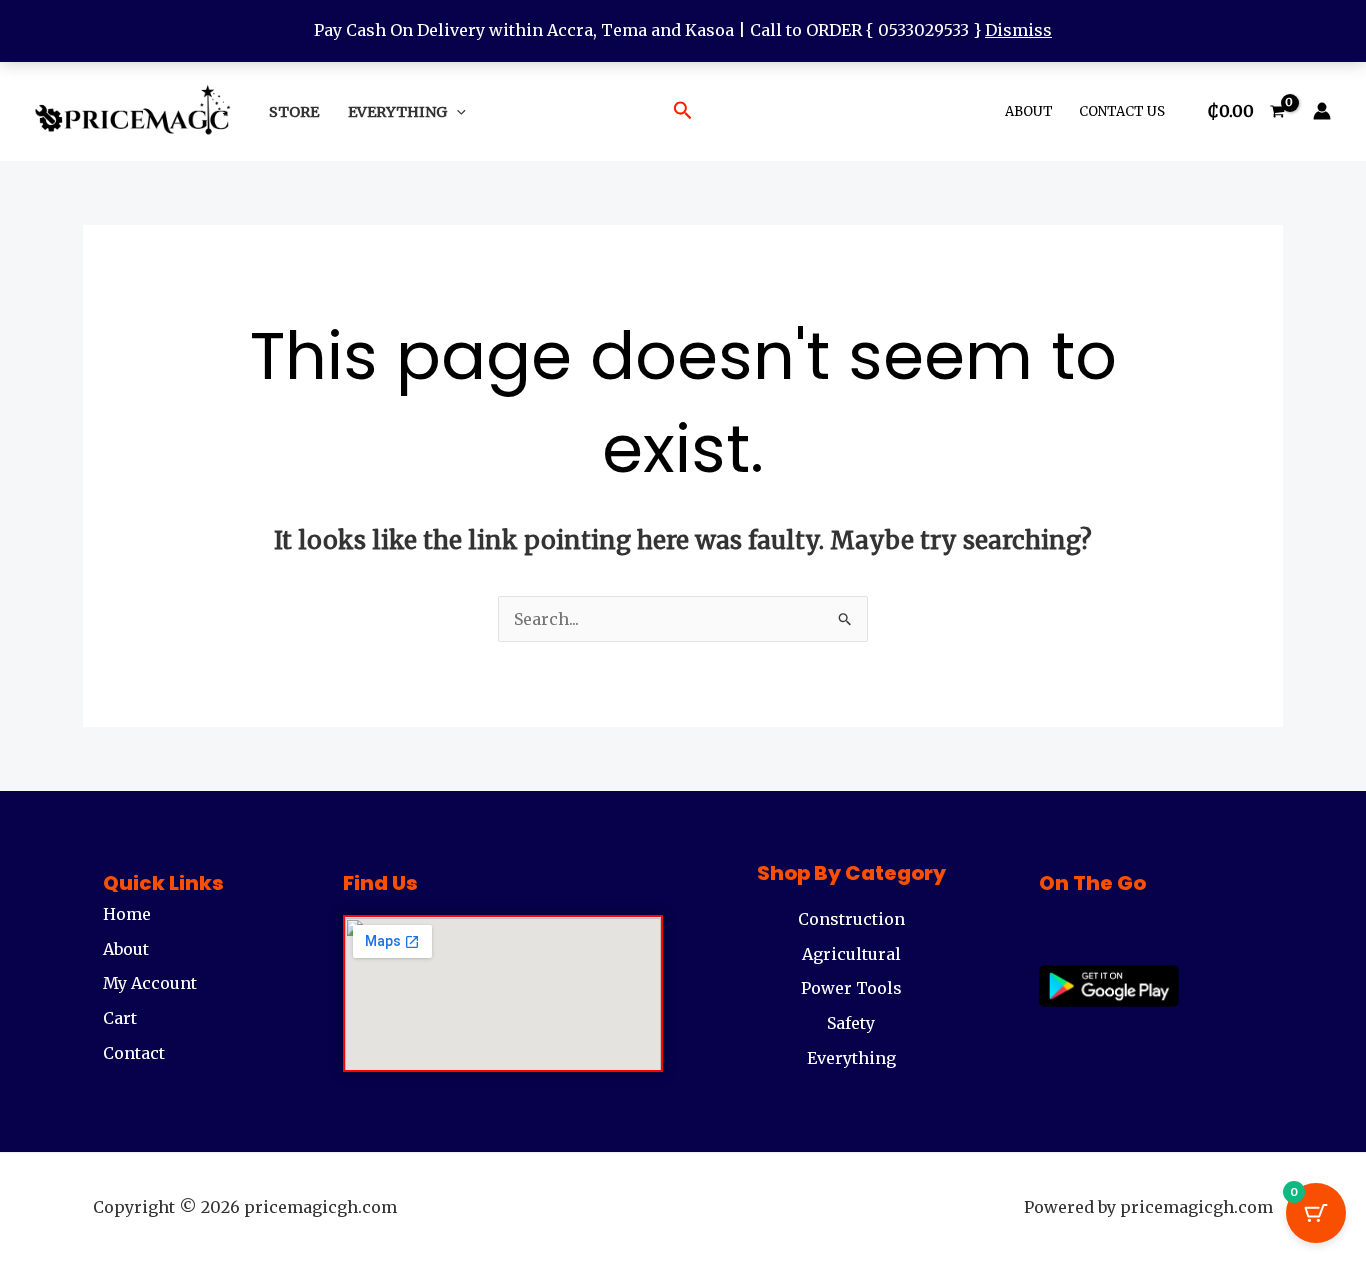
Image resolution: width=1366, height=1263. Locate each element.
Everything (397, 112)
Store (294, 112)
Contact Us (1122, 111)
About (1029, 111)
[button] (456, 112)
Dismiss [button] (1018, 30)
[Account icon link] (1322, 111)
